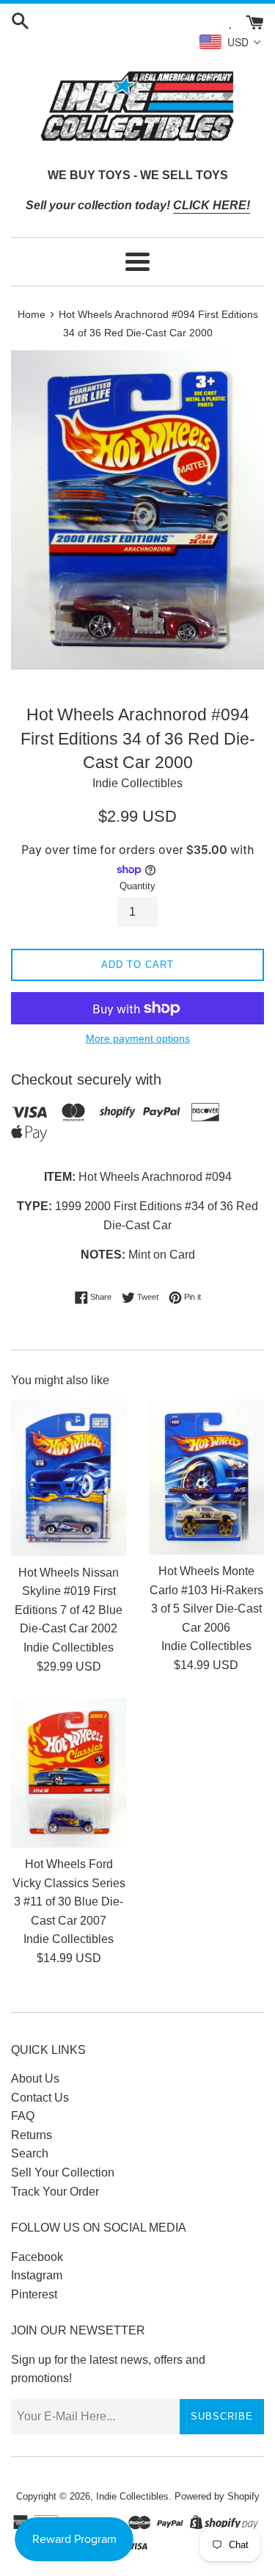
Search (30, 2153)
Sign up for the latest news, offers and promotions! (108, 2369)
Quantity (137, 886)
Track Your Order (55, 2192)
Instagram (37, 2275)
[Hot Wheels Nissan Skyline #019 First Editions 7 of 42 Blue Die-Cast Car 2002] (69, 1478)
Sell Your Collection (63, 2172)
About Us (35, 2078)
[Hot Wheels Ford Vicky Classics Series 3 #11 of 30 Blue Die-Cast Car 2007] (69, 1773)
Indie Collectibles (132, 2496)
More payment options (138, 1038)
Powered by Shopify (217, 2496)
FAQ (23, 2116)
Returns (32, 2135)
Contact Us (40, 2098)
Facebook (37, 2257)
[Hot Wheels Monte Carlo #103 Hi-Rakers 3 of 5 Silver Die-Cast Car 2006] (207, 1477)
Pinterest (34, 2294)
